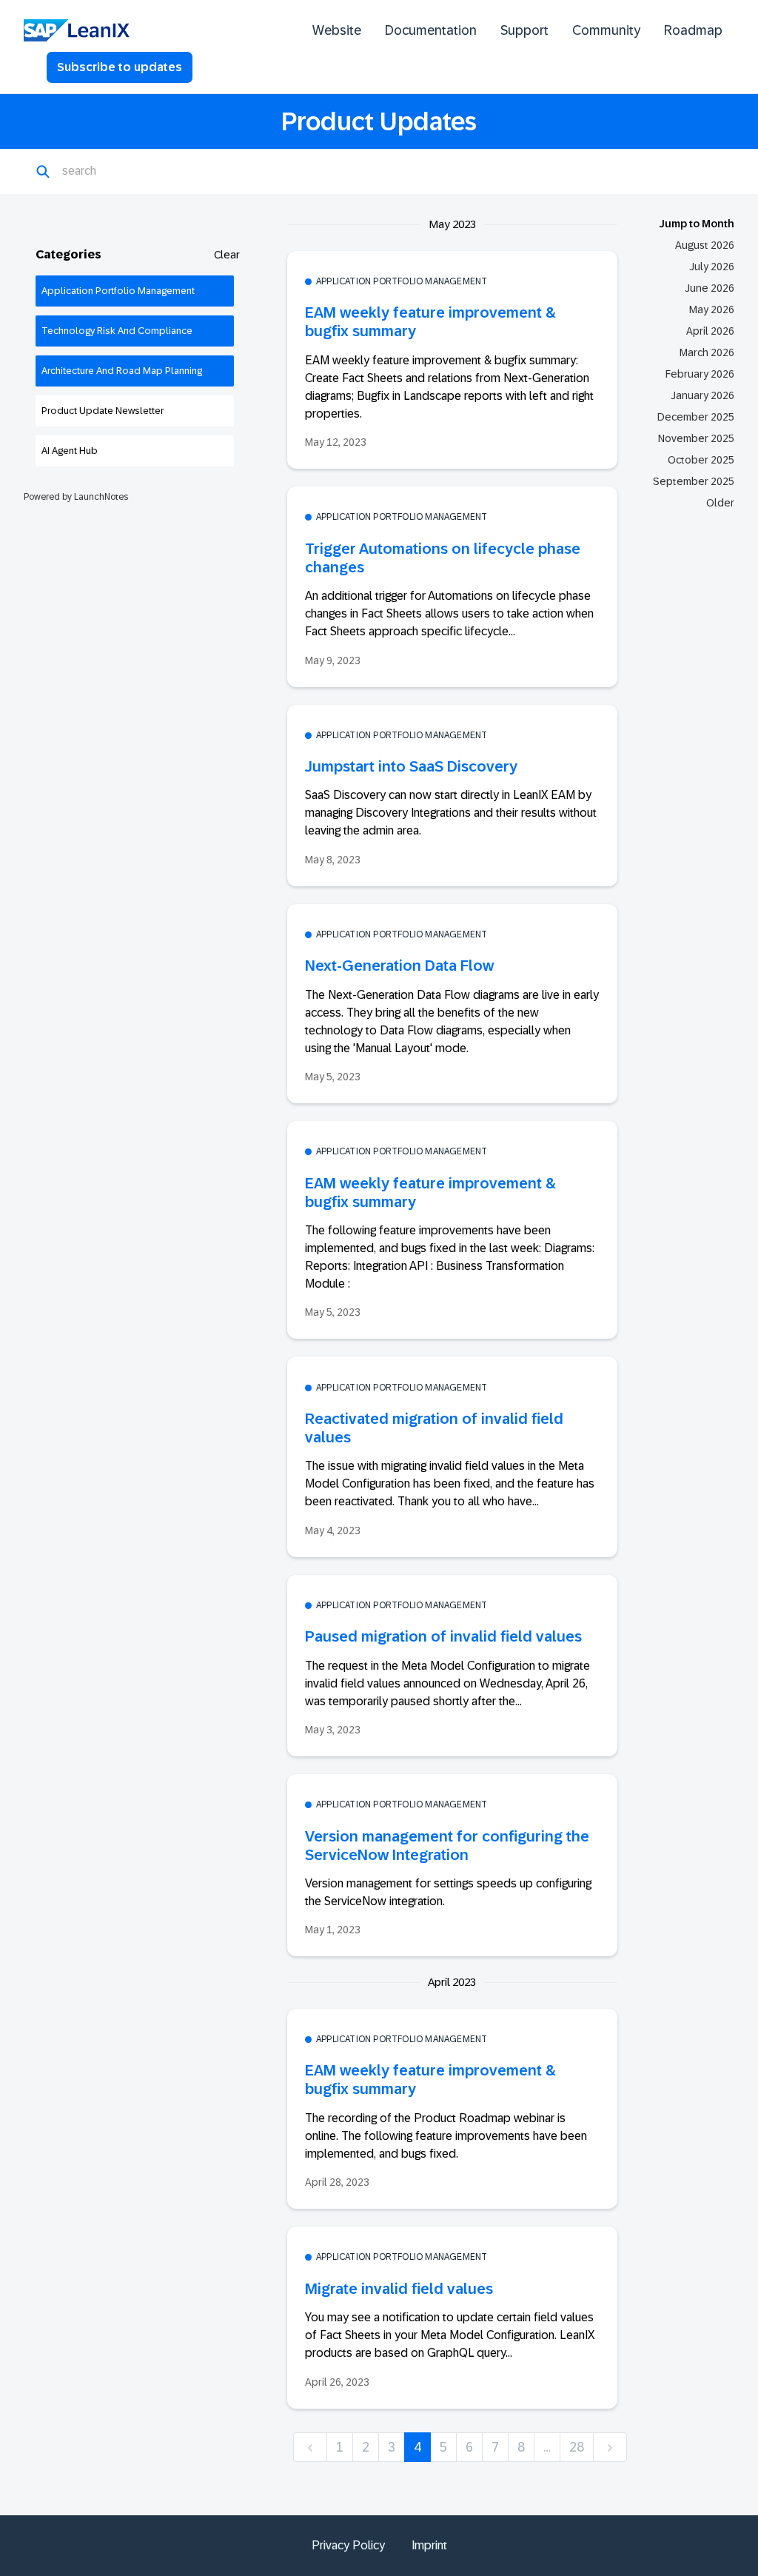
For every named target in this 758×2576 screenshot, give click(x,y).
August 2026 (705, 245)
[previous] (310, 2448)
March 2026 (707, 352)
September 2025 (694, 481)
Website (337, 30)
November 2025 (696, 438)
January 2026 (702, 395)
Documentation (431, 30)
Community (606, 30)
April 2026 (710, 331)
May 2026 (712, 310)
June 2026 (710, 288)
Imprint (429, 2545)
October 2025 (701, 460)
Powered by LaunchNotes (76, 497)
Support (524, 30)
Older (720, 503)
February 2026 (700, 374)
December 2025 (696, 417)
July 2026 (712, 267)
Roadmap (693, 30)
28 (577, 2447)
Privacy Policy (348, 2545)
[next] (610, 2448)
